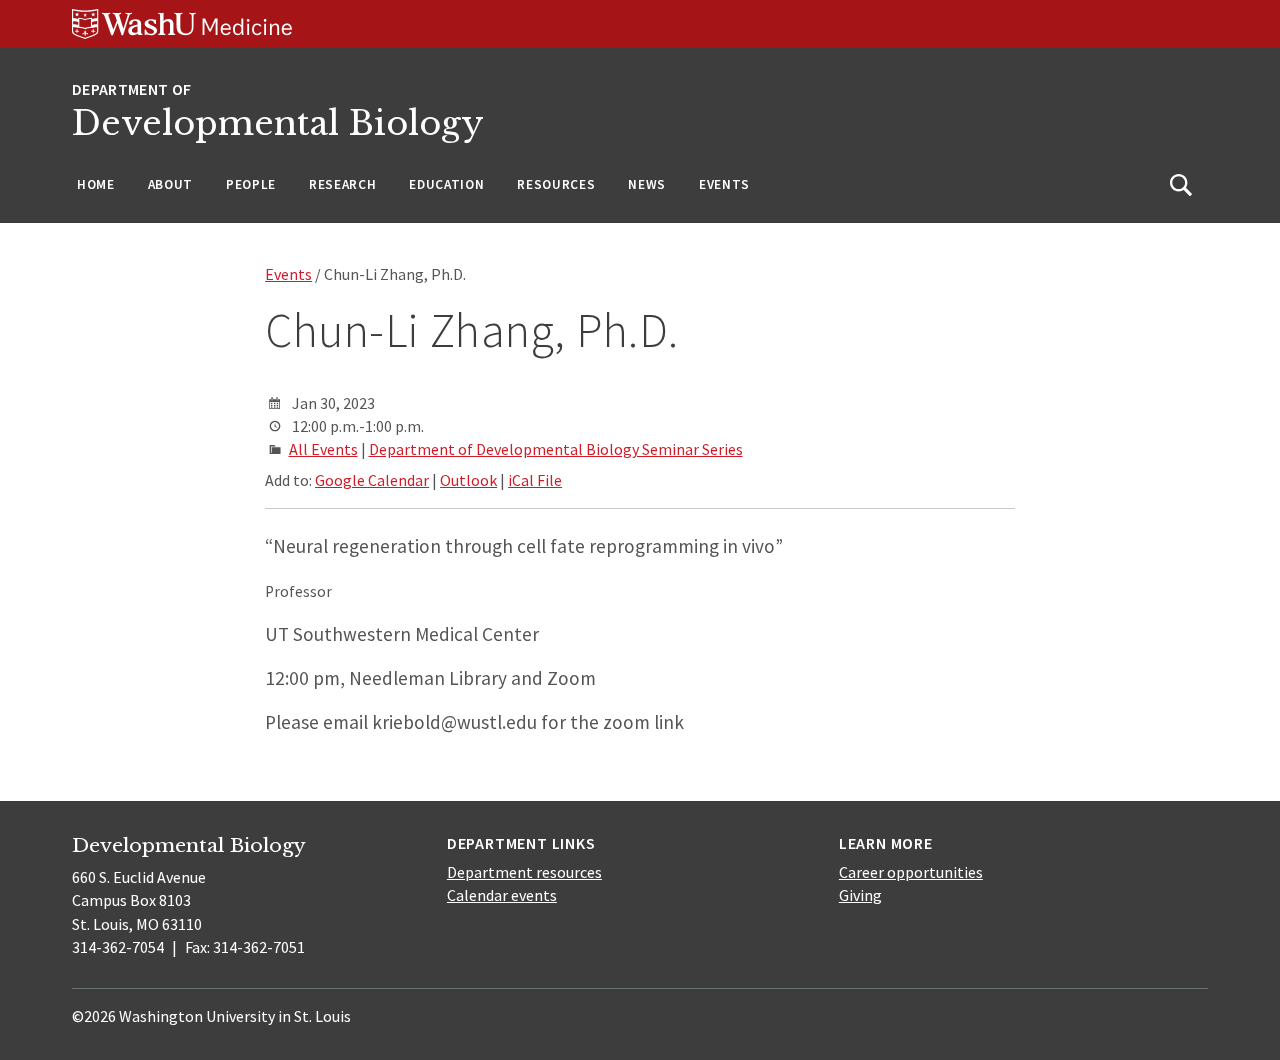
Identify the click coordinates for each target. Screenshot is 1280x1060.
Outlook (468, 480)
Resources (556, 184)
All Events (323, 449)
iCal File (535, 480)
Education (446, 184)
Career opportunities (911, 872)
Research (342, 184)
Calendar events (502, 895)
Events (724, 184)
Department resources (524, 872)
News (647, 184)
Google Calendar (372, 480)
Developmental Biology (278, 123)
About (170, 184)
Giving (860, 895)
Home (96, 184)
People (251, 184)
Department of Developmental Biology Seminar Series (556, 449)
